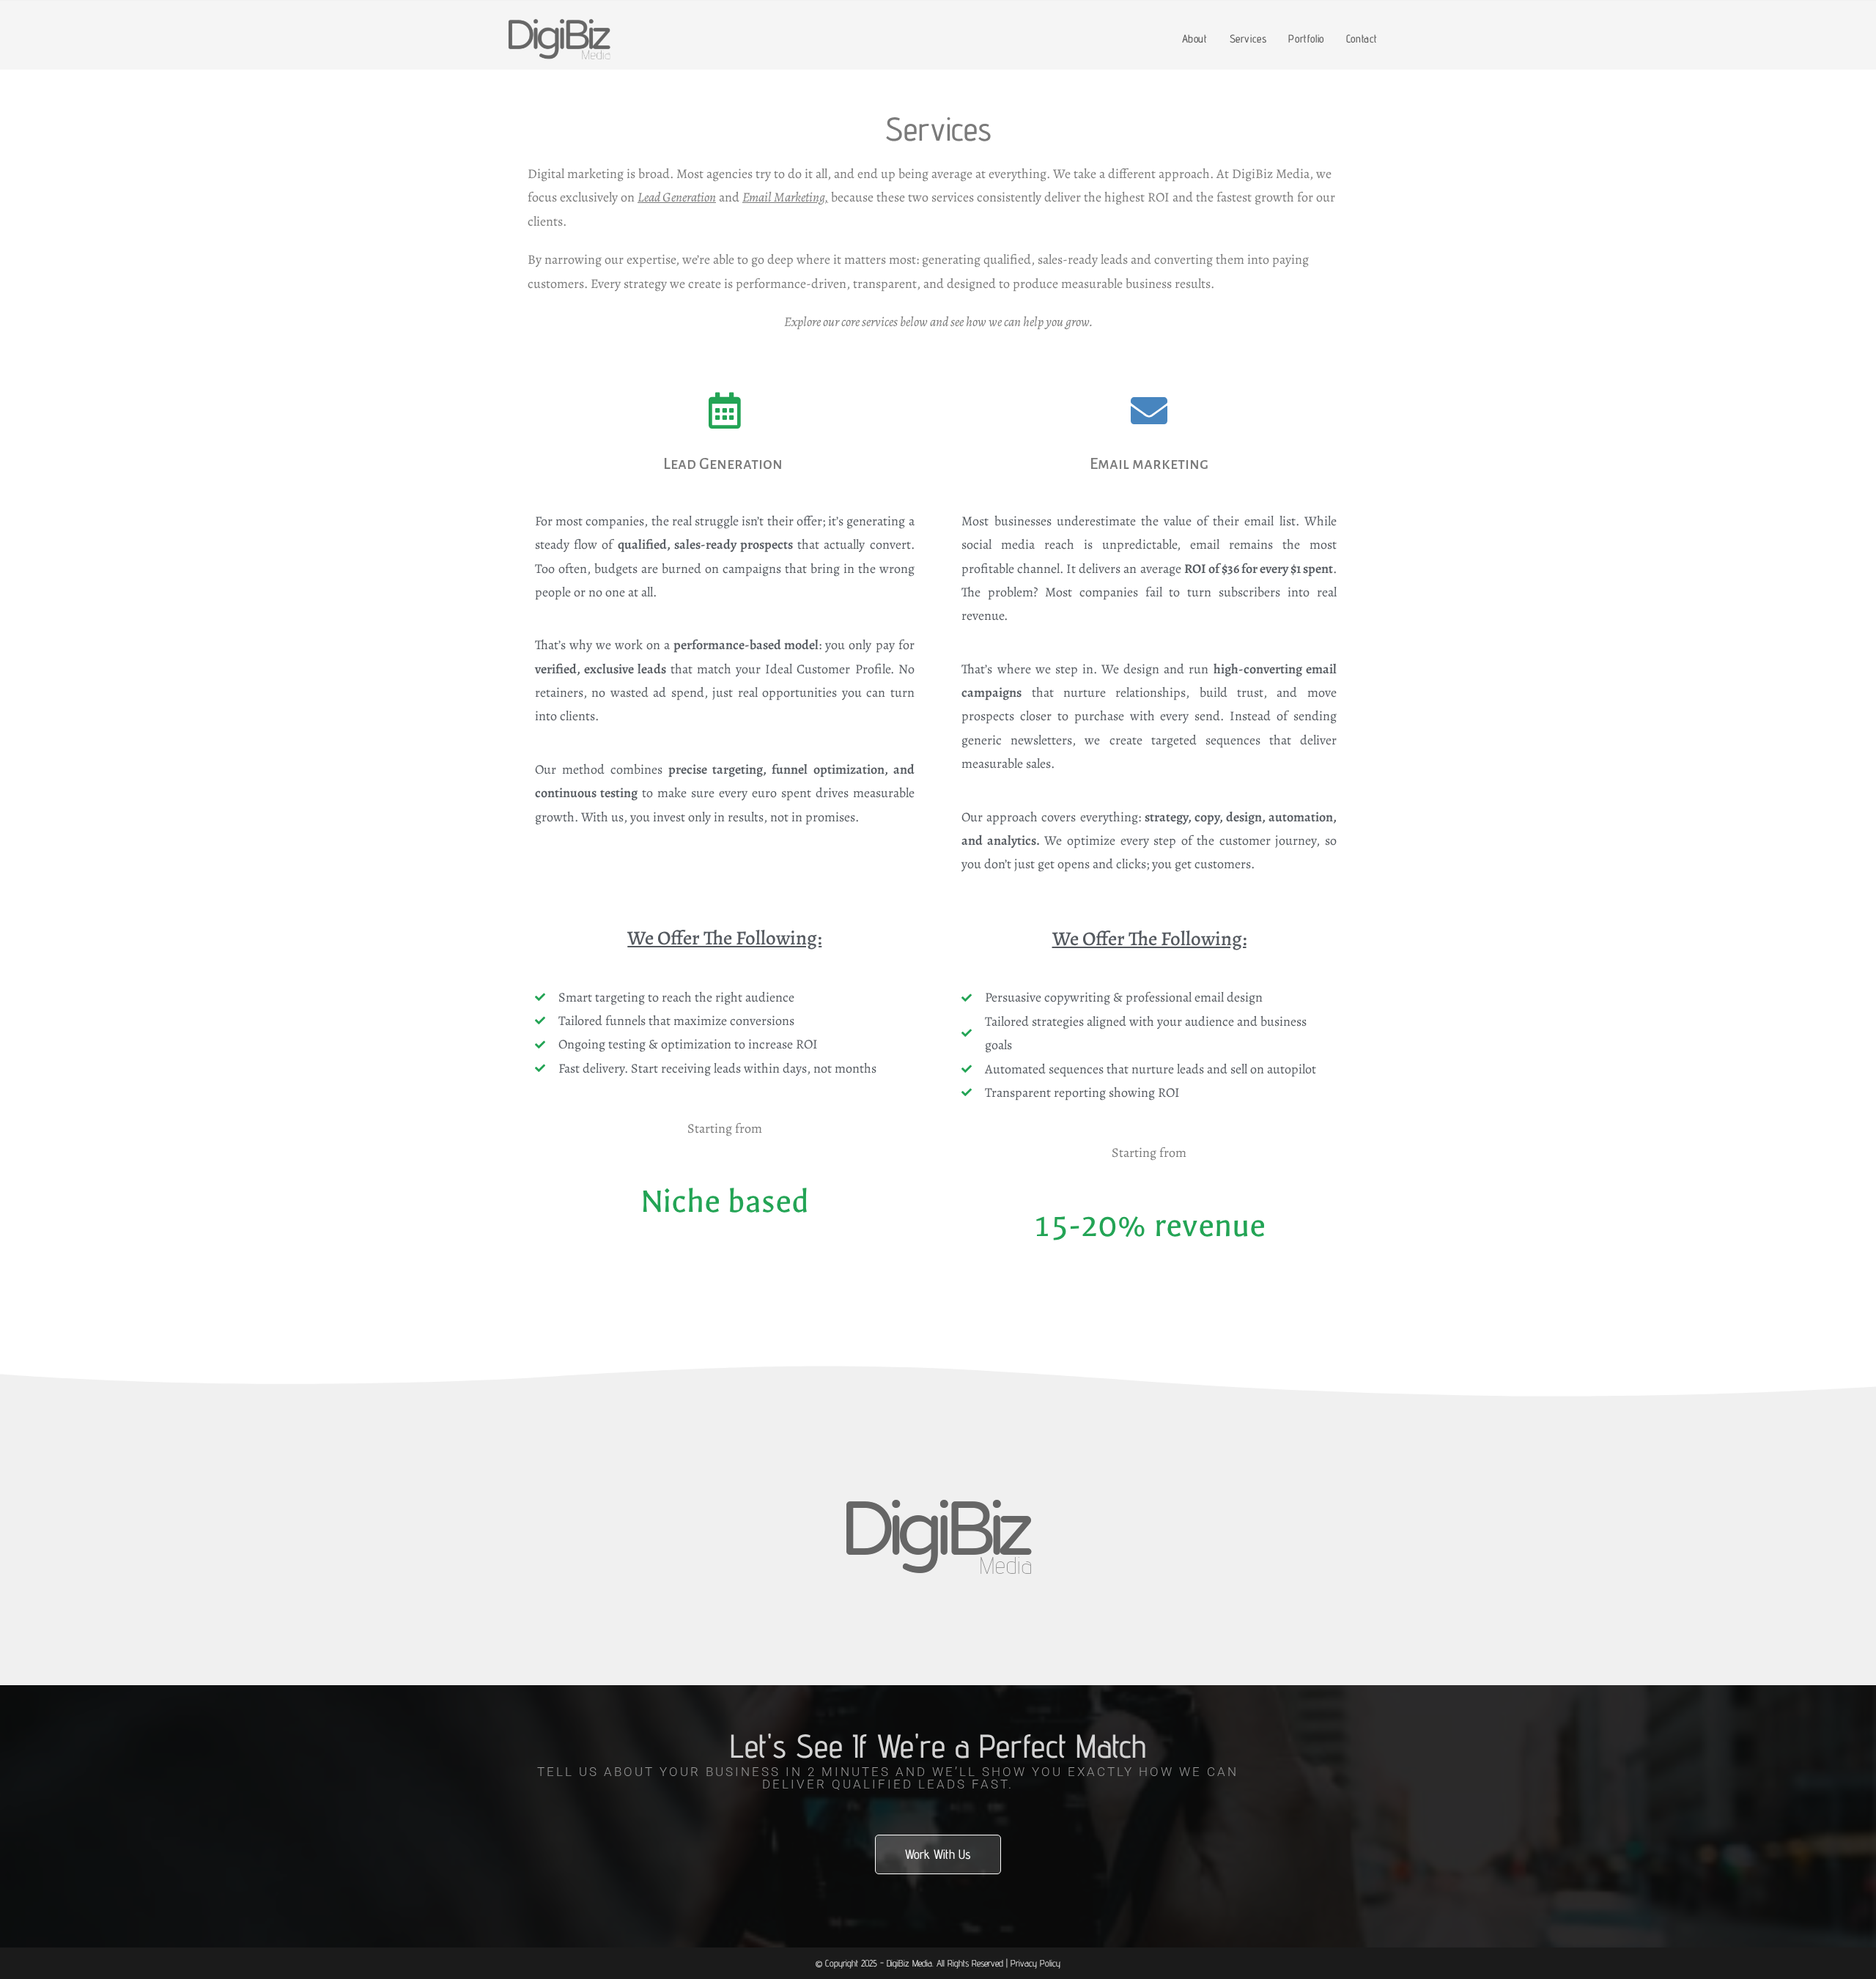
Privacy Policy (1035, 1963)
